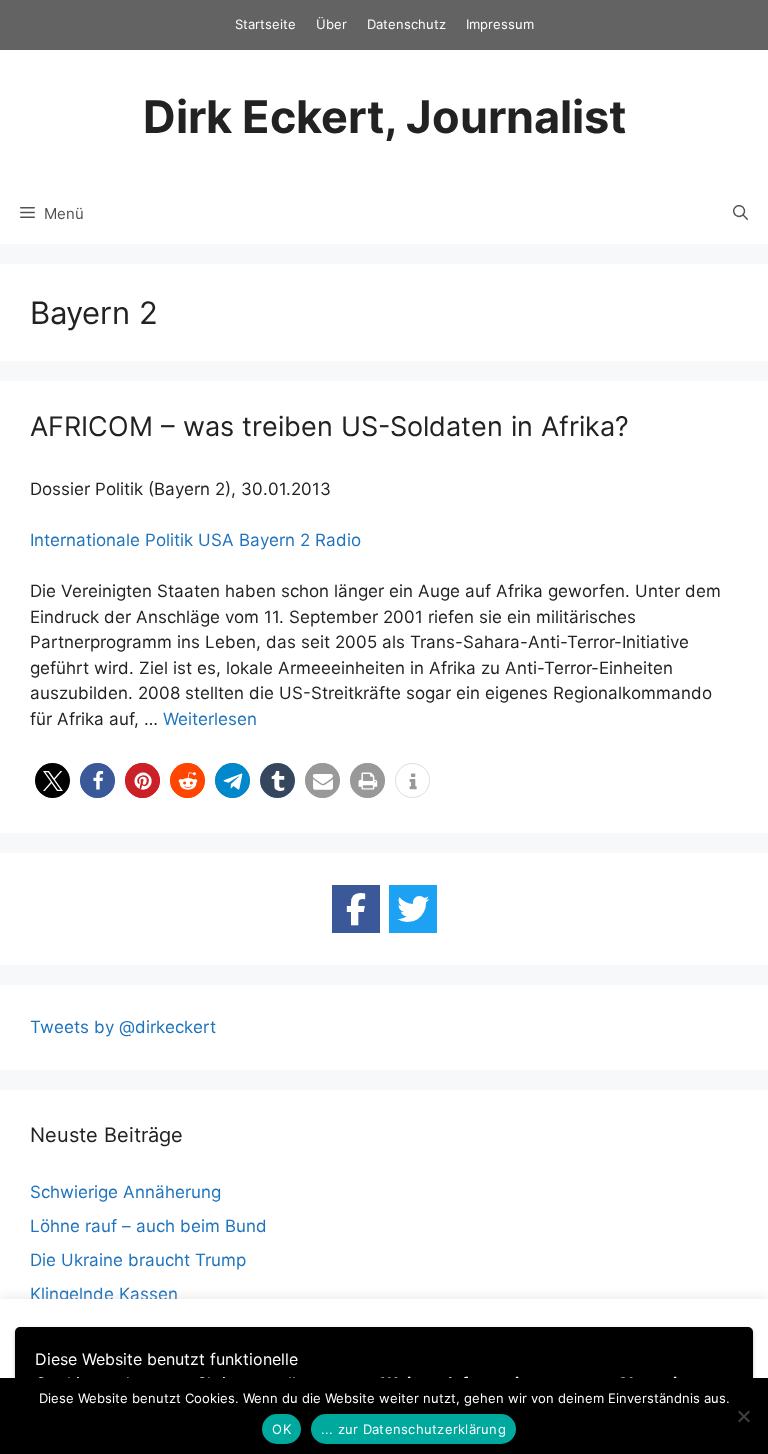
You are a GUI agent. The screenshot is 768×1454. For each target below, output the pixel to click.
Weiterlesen (210, 719)
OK (281, 1429)
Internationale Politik (111, 540)
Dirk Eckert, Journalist (384, 116)
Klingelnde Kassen (104, 1294)
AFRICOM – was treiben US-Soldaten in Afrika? (329, 426)
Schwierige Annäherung (125, 1192)
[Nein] (743, 1416)
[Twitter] (413, 909)
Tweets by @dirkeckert (123, 1027)
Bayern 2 (274, 540)
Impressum (500, 24)
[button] (52, 780)
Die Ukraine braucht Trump (138, 1260)
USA (216, 540)
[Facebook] (356, 909)
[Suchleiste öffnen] (740, 214)
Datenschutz (406, 24)
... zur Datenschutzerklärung (413, 1429)
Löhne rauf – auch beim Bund (148, 1226)
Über (331, 24)
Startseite (265, 24)
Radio (338, 540)
